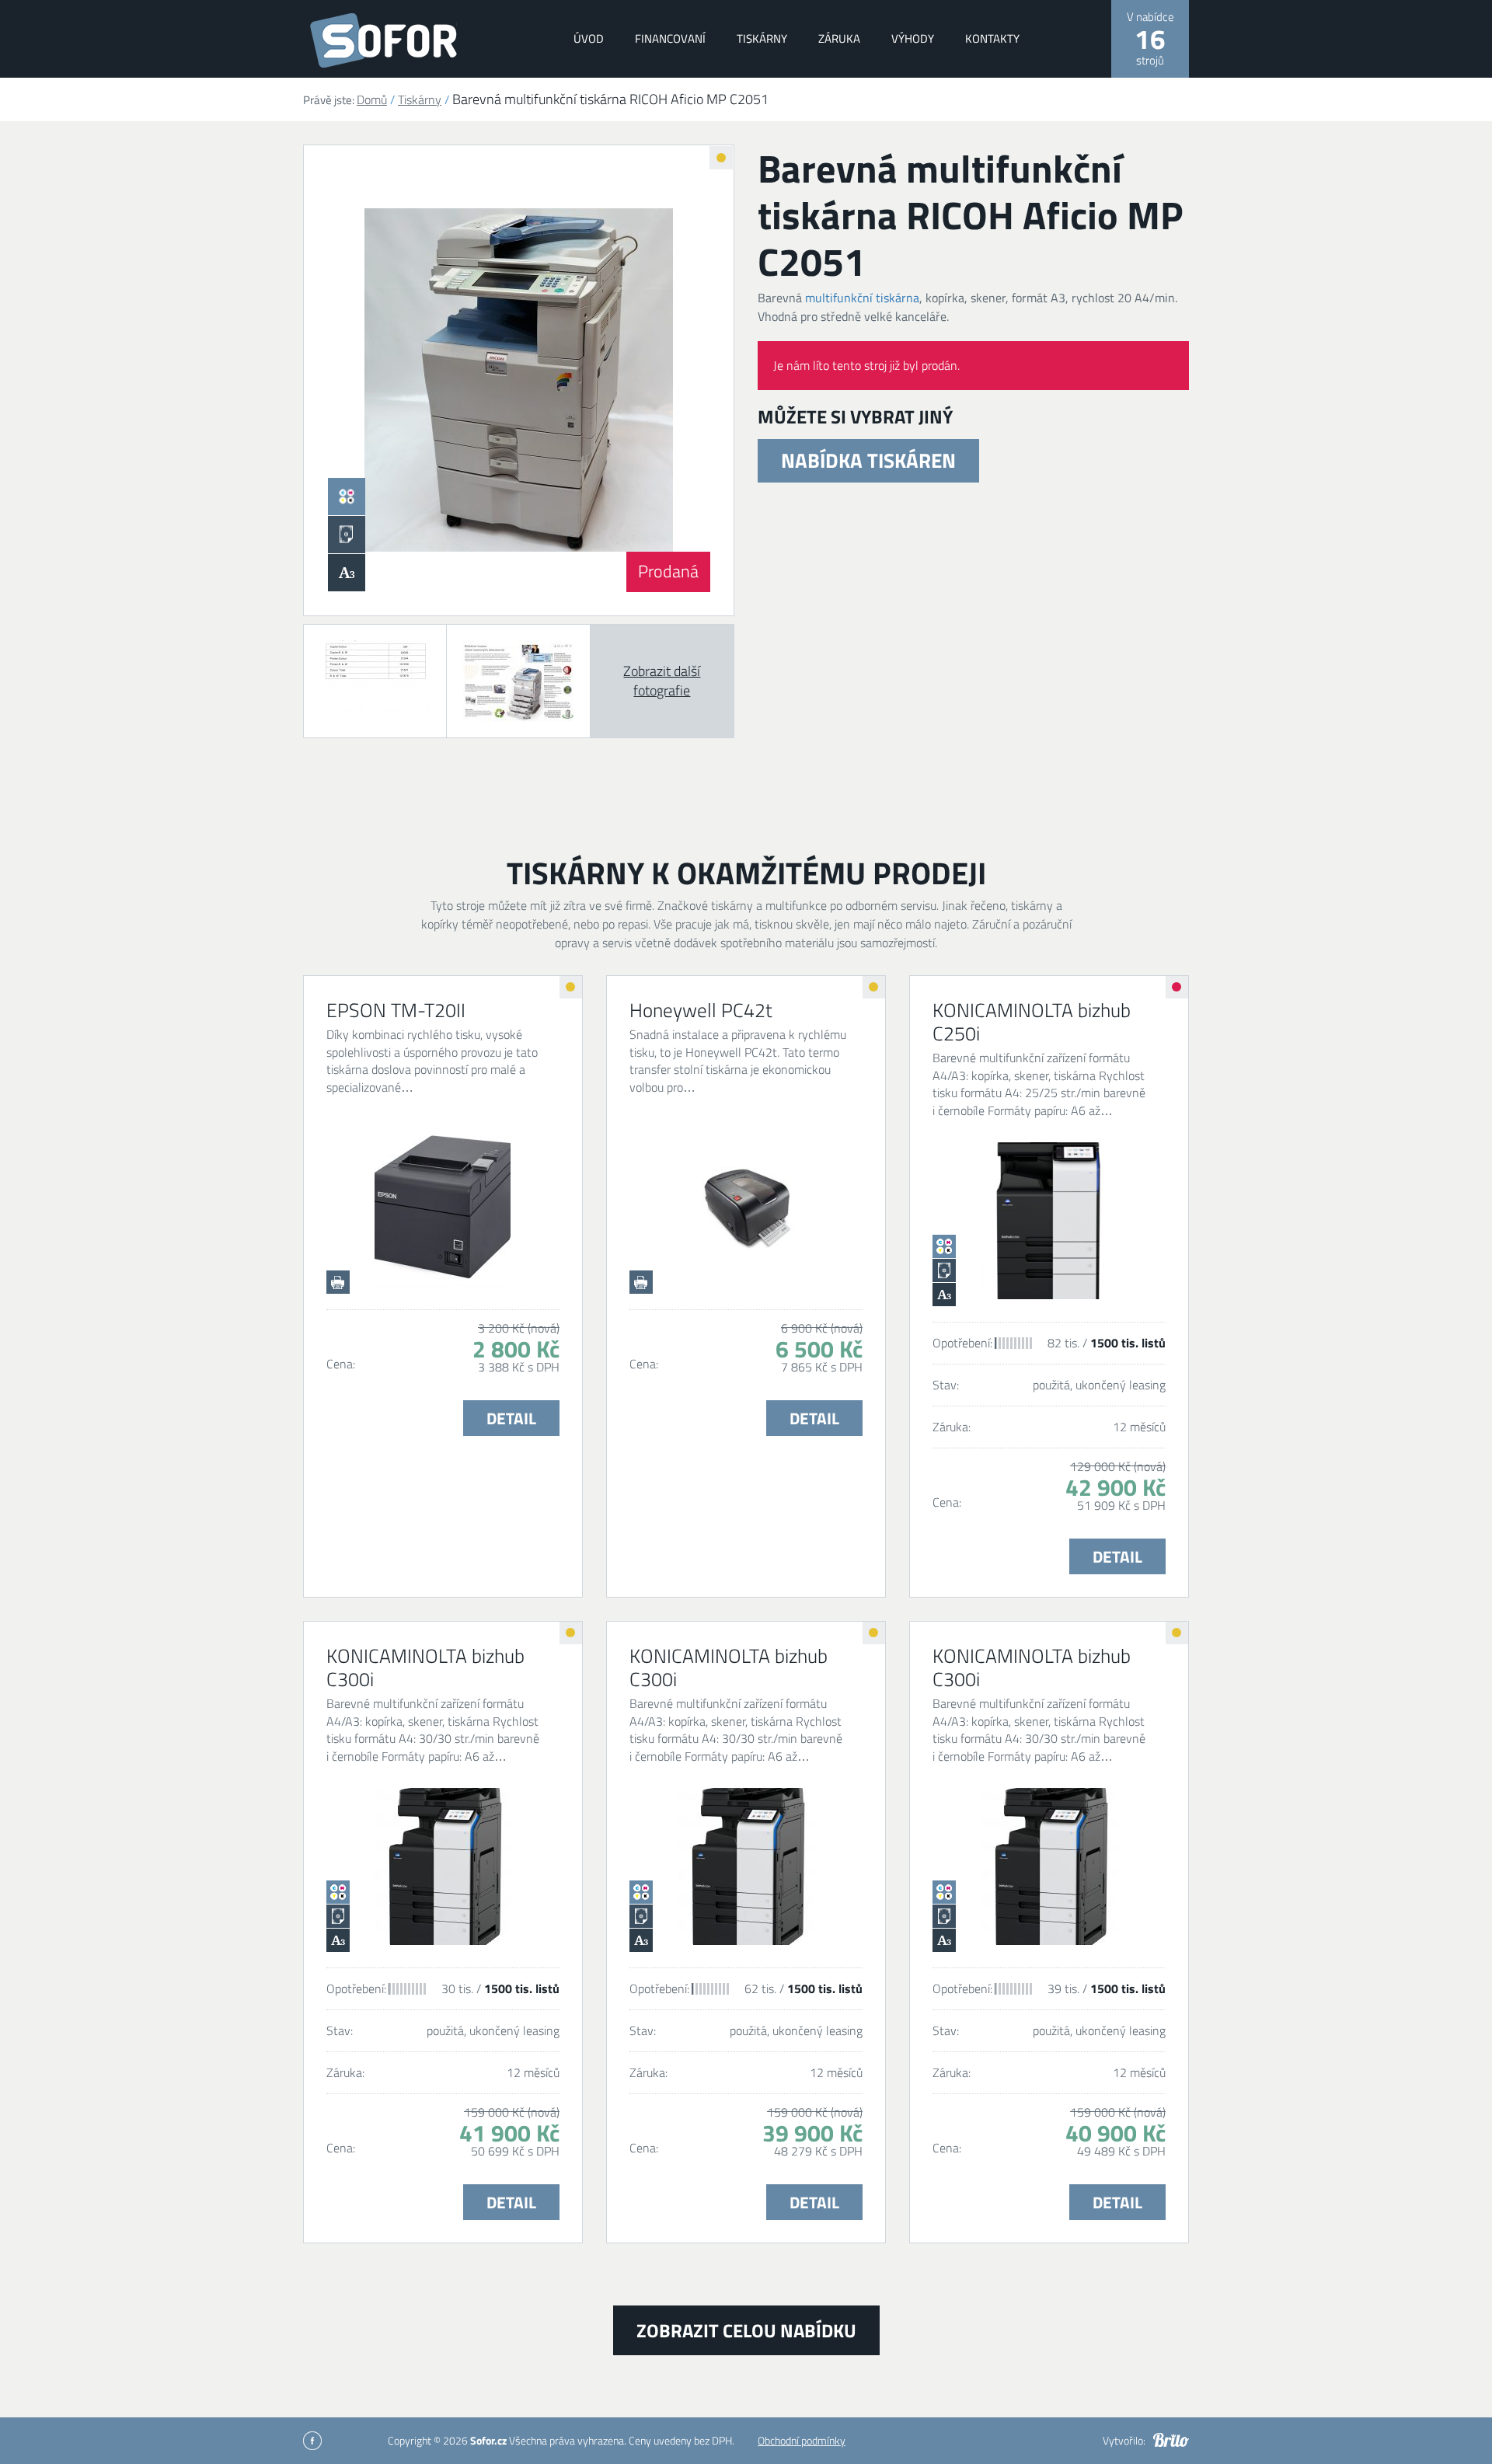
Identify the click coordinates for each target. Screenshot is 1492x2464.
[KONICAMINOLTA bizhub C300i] (443, 1866)
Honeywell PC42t (701, 1010)
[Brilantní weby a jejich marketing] (1171, 2440)
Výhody (913, 38)
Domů (372, 99)
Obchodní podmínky (802, 2440)
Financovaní (670, 38)
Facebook (312, 2441)
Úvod (589, 38)
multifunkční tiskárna (862, 298)
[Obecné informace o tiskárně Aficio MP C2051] (518, 681)
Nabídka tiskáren (868, 460)
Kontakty (992, 38)
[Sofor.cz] (405, 40)
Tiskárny (762, 38)
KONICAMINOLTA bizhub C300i (425, 1668)
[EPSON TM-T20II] (443, 1208)
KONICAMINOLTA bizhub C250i (1032, 1022)
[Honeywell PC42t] (746, 1208)
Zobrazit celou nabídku (746, 2330)
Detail (511, 1418)
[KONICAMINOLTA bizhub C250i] (1049, 1221)
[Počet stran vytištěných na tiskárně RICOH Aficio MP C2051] (375, 681)
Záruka (839, 38)
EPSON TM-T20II (396, 1010)
